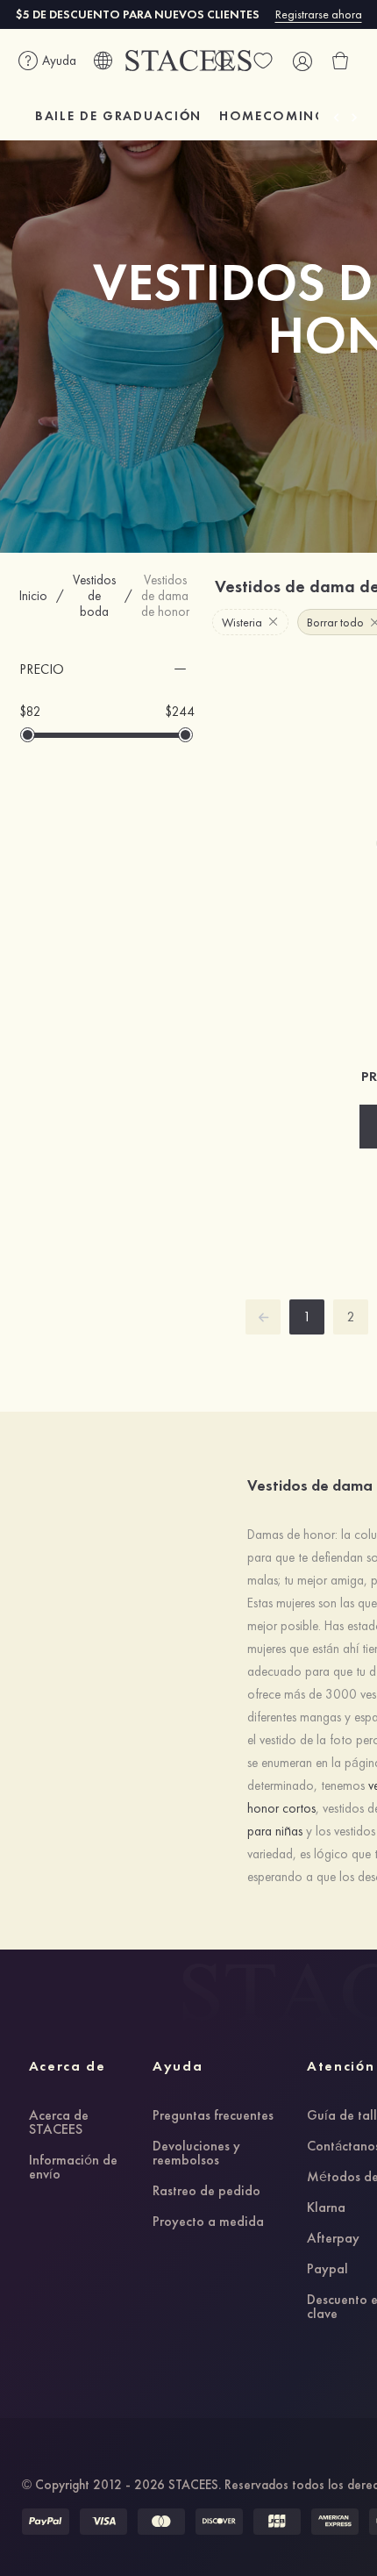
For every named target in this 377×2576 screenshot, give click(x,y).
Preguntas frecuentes (213, 2116)
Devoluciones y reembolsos (196, 2154)
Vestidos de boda (94, 596)
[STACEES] (188, 61)
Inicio (33, 596)
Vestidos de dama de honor (165, 596)
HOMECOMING (273, 116)
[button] (107, 669)
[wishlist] (263, 61)
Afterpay (333, 2239)
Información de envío (73, 2168)
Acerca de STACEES (59, 2123)
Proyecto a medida (208, 2222)
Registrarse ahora (319, 14)
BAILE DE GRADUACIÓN (118, 116)
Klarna (326, 2208)
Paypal (327, 2270)
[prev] (263, 1317)
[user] (302, 61)
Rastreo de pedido (206, 2192)
